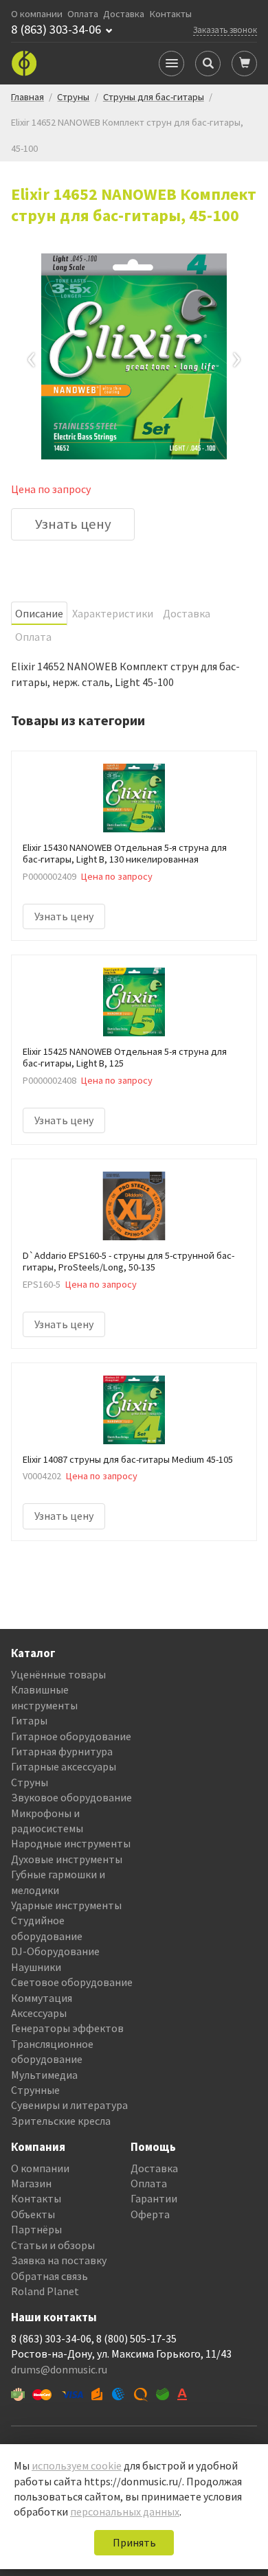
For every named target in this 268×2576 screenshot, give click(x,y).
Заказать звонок (225, 30)
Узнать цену (73, 524)
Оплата (83, 14)
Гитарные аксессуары (64, 1766)
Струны (30, 1782)
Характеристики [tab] (113, 613)
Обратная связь (49, 2276)
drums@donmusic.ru (59, 2369)
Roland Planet (45, 2291)
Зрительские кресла (61, 2121)
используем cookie (77, 2465)
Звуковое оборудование (71, 1797)
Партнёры (36, 2229)
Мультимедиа (44, 2075)
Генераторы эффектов (67, 2028)
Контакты (171, 14)
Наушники (36, 1967)
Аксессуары (39, 2013)
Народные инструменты (71, 1843)
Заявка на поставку (59, 2260)
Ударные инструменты (66, 1905)
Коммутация (42, 1998)
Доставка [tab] (187, 613)
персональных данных (125, 2511)
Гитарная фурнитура (62, 1751)
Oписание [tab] (39, 613)
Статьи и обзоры (53, 2245)
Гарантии (154, 2198)
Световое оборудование (72, 1982)
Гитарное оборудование (71, 1736)
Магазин (31, 2183)
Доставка (124, 14)
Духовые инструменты (67, 1859)
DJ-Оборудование (55, 1951)
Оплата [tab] (33, 637)
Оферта (150, 2214)
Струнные (35, 2090)
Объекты (33, 2214)
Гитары (29, 1720)
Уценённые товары (58, 1674)
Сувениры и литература (69, 2105)
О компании (37, 14)
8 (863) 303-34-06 (56, 30)
